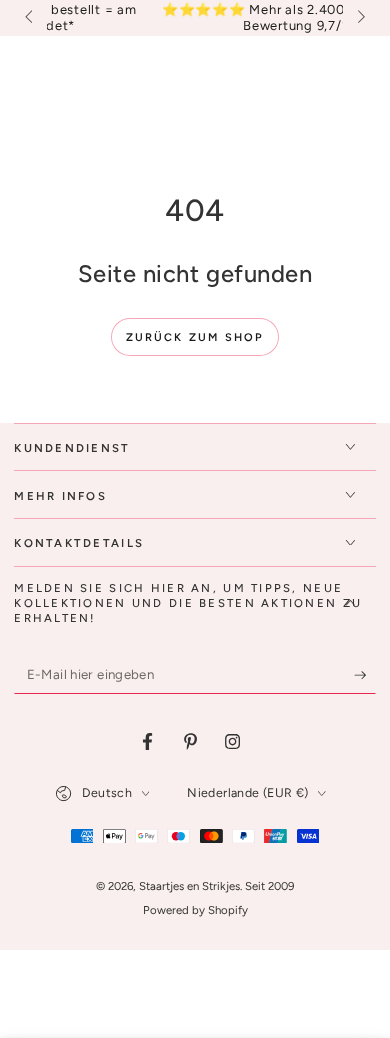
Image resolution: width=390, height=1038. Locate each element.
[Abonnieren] (365, 675)
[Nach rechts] (359, 18)
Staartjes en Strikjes (189, 886)
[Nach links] (30, 18)
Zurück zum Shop (195, 337)
